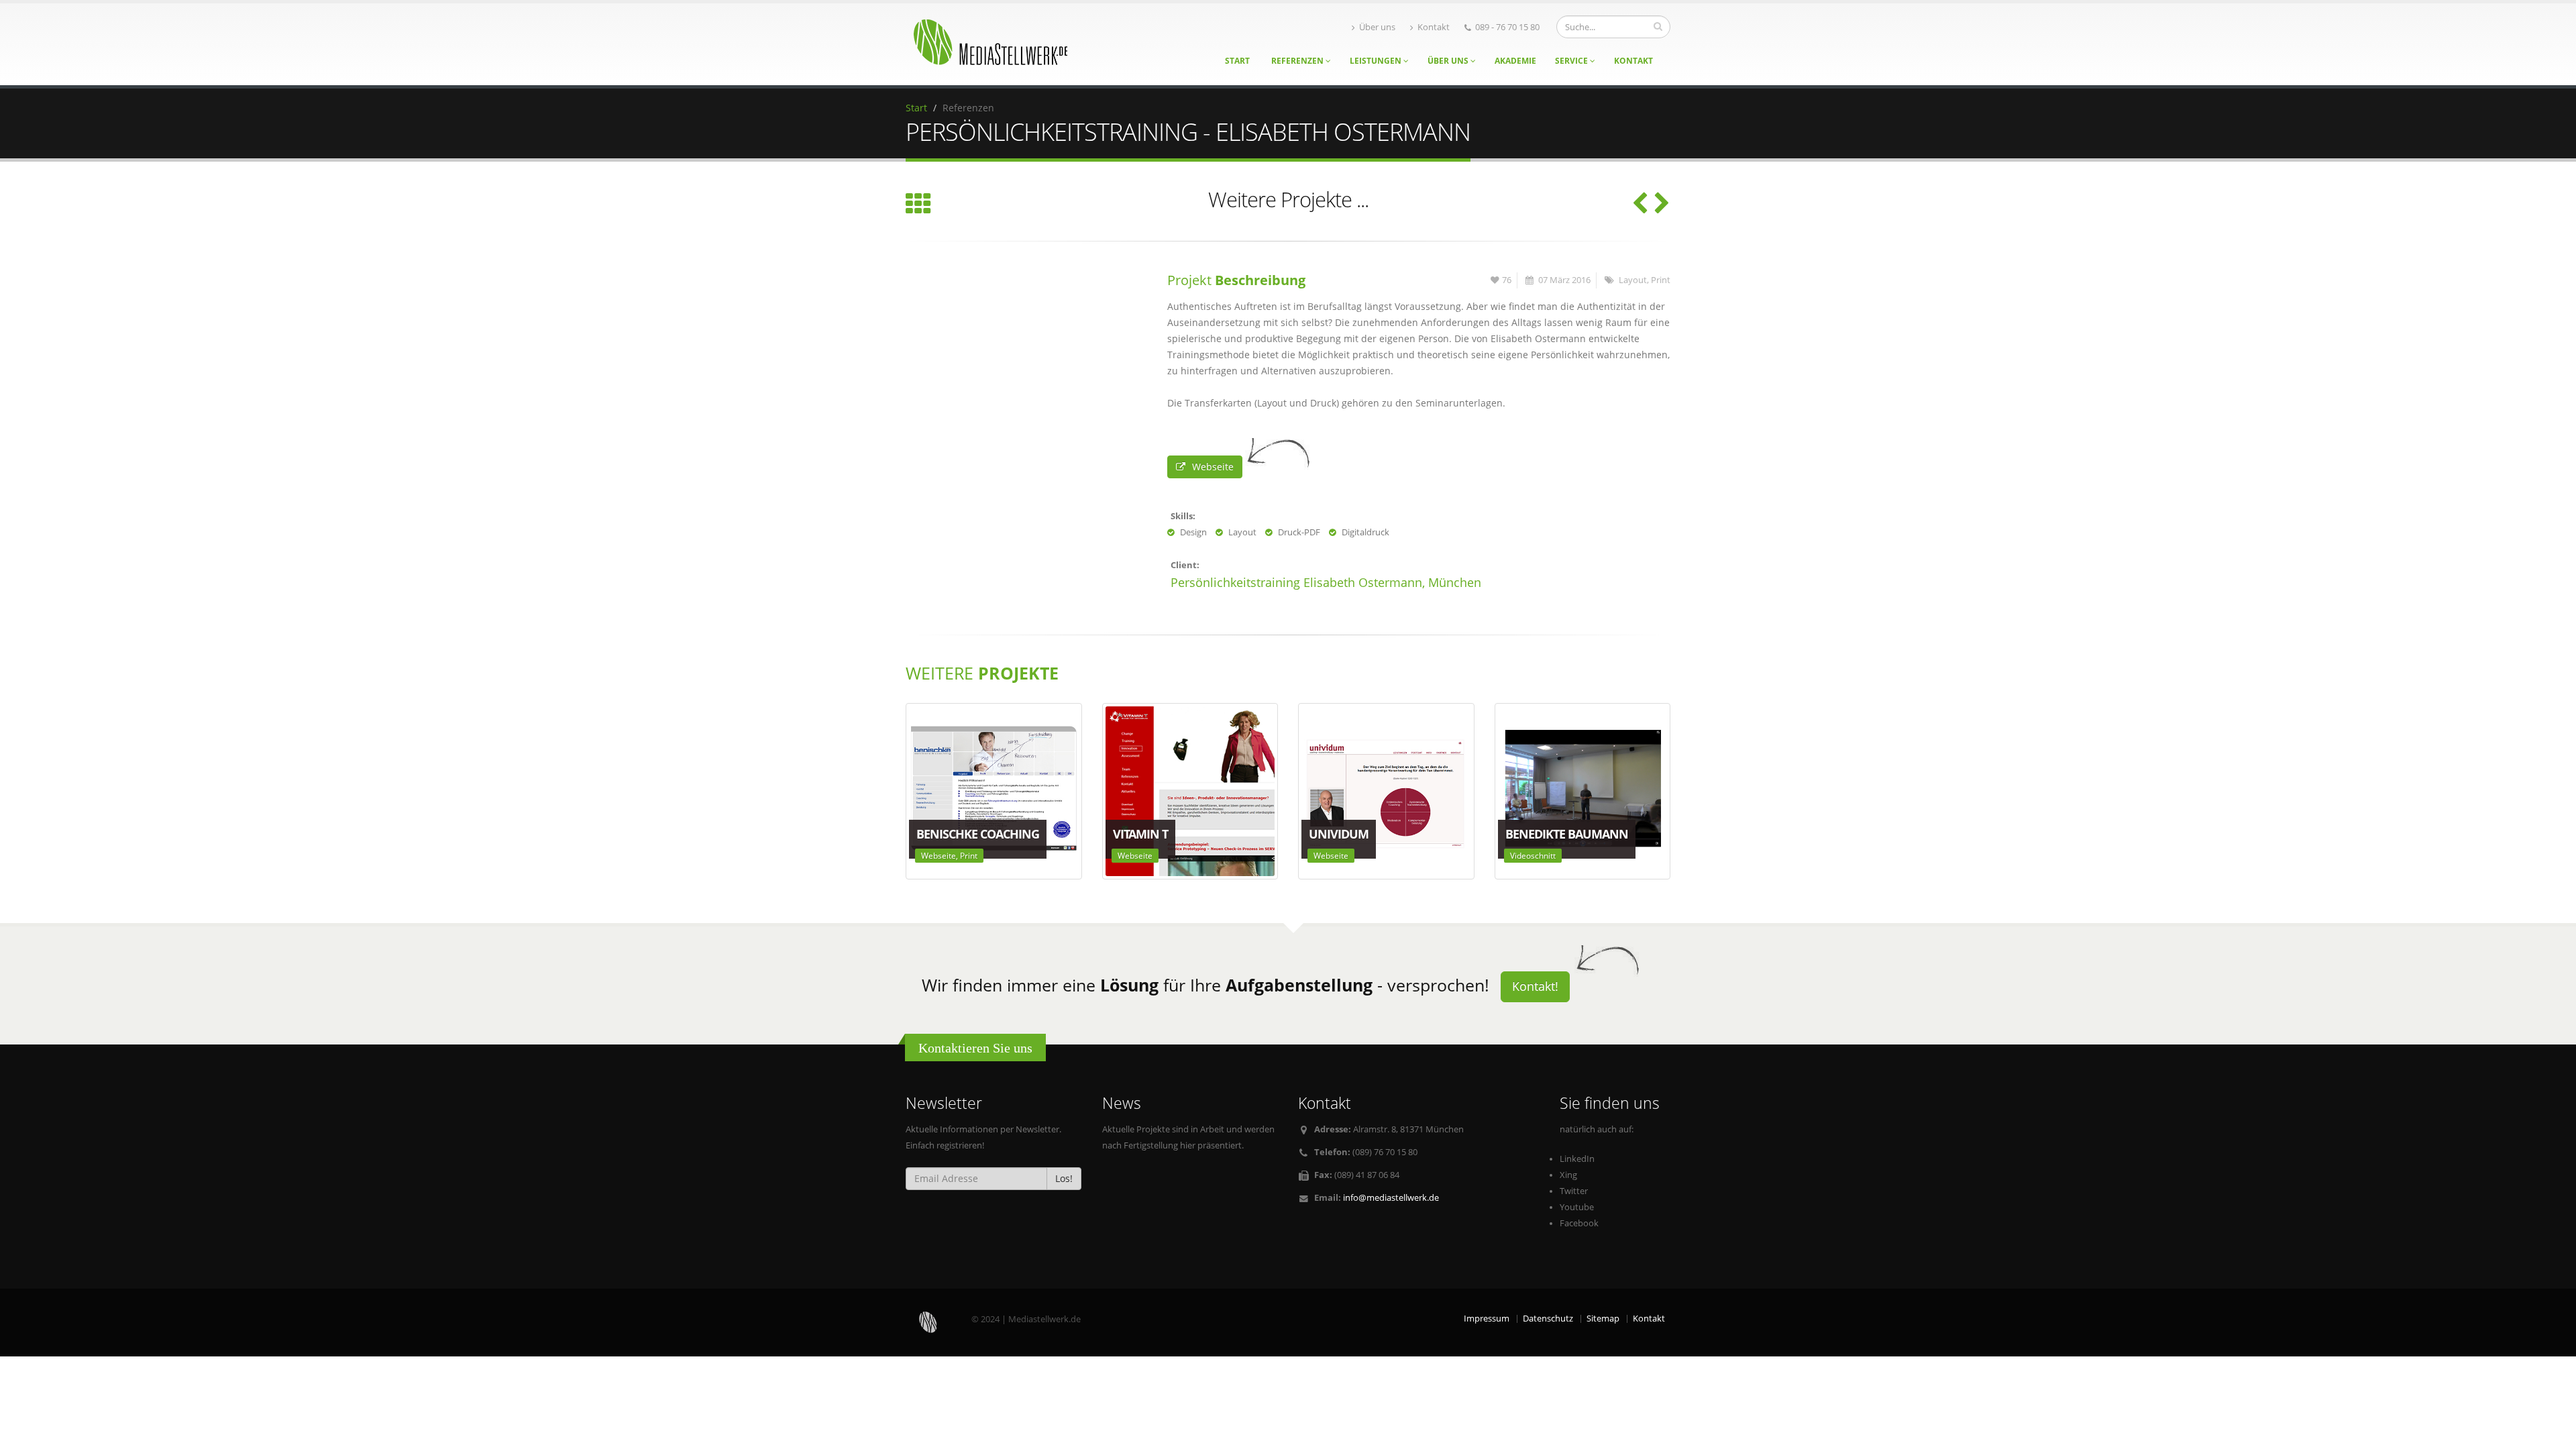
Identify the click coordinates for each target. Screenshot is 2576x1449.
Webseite (1213, 467)
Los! (1064, 1178)
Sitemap (1603, 1319)
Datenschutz (1548, 1319)
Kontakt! (1535, 986)
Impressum (1487, 1319)
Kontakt (1434, 27)
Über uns (1377, 27)
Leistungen (1377, 61)
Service (1572, 61)
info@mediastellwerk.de (1391, 1198)
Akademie (1515, 61)
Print (1661, 280)
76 (1507, 280)
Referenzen (1298, 61)
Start (1237, 61)
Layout (1633, 280)
